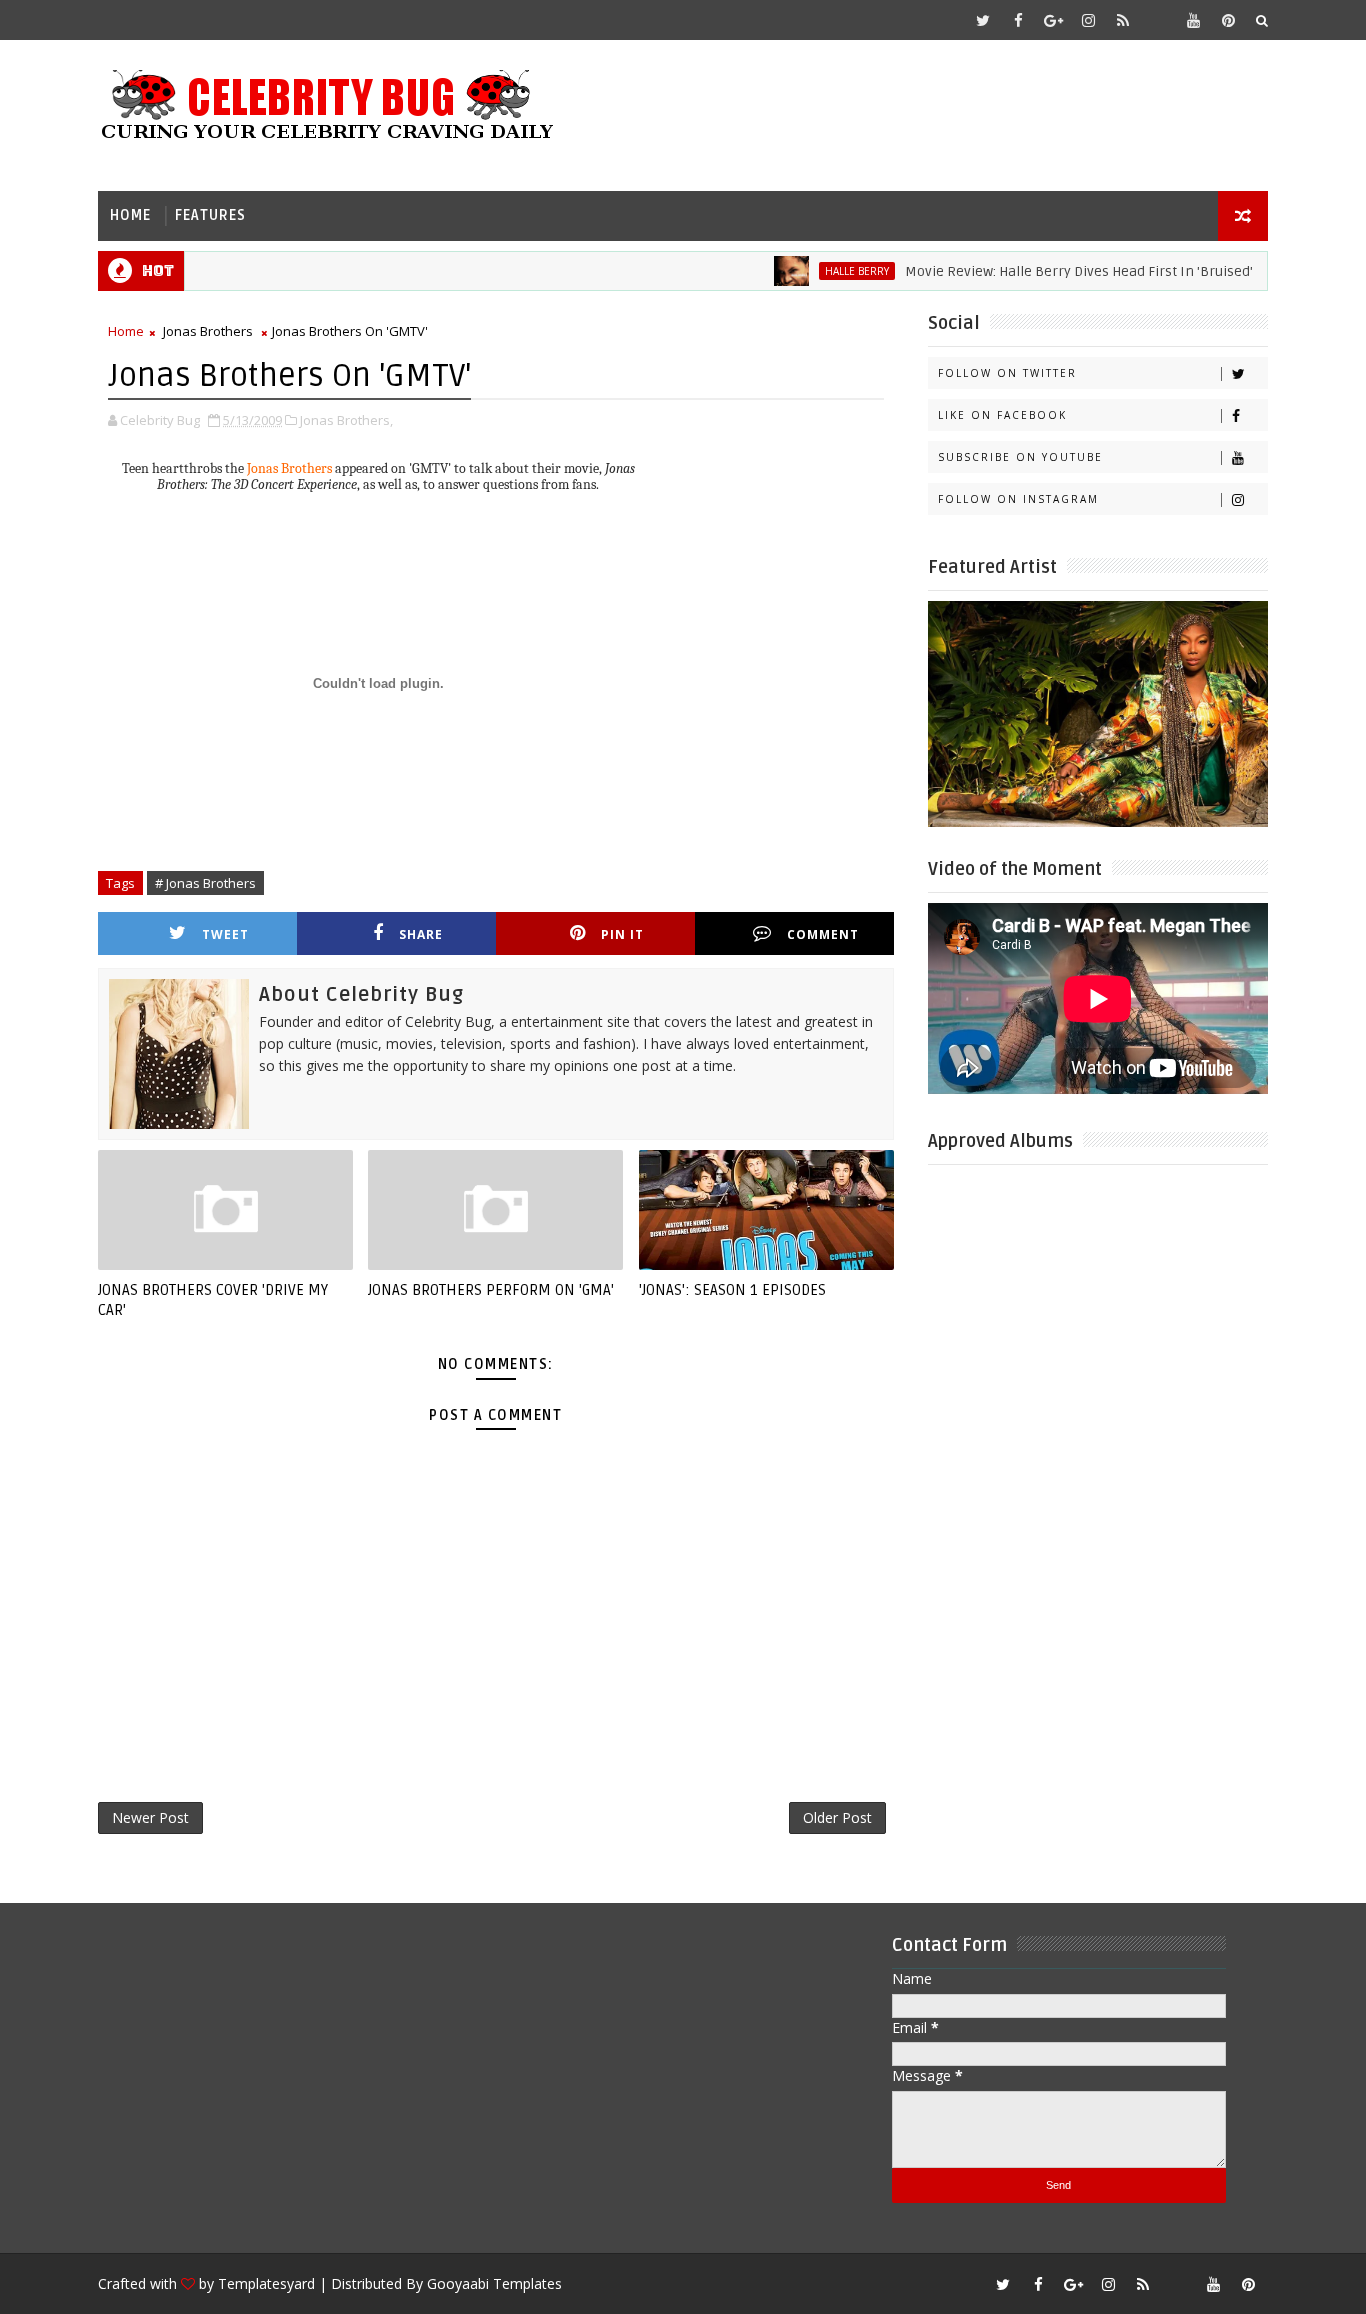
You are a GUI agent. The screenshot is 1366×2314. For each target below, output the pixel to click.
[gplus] (1053, 20)
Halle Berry (822, 271)
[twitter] (983, 20)
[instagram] (1088, 20)
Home (130, 215)
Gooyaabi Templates (494, 2283)
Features (210, 215)
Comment (823, 934)
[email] (1158, 20)
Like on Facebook (1002, 415)
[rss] (1123, 20)
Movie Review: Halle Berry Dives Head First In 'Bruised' (1044, 271)
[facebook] (1018, 20)
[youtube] (1193, 20)
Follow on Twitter (1007, 373)
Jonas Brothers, (346, 420)
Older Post (837, 1817)
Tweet (225, 934)
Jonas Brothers (208, 331)
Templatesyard (266, 2283)
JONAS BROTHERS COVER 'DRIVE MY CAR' (213, 1300)
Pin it (622, 934)
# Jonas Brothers (205, 883)
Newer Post (150, 1817)
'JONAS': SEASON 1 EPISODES (732, 1290)
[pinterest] (1228, 20)
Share (421, 934)
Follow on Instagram (1018, 499)
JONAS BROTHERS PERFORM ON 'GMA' (491, 1290)
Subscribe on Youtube (1020, 457)
